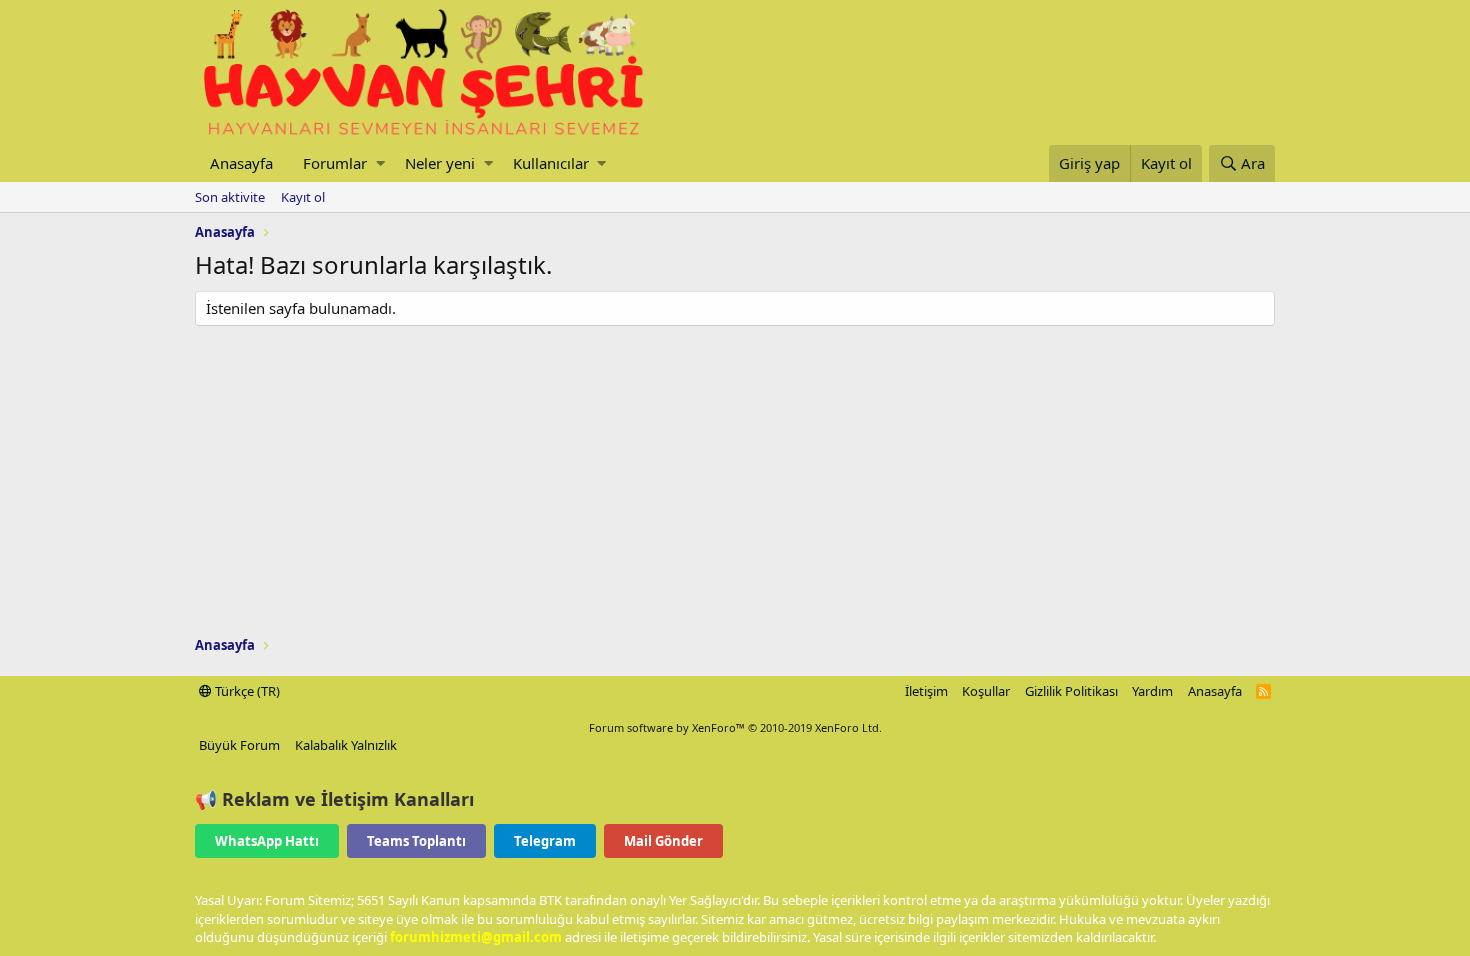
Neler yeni (440, 163)
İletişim (926, 691)
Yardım (1152, 691)
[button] (380, 163)
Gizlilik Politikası (1071, 691)
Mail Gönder (663, 841)
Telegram (545, 841)
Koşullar (986, 691)
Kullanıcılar (551, 163)
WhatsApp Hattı (267, 841)
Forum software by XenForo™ (735, 727)
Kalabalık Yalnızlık (346, 745)
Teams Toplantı (416, 841)
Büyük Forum (239, 745)
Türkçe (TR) (246, 691)
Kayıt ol (303, 197)
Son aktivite (230, 197)
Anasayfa (241, 163)
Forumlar (335, 163)
